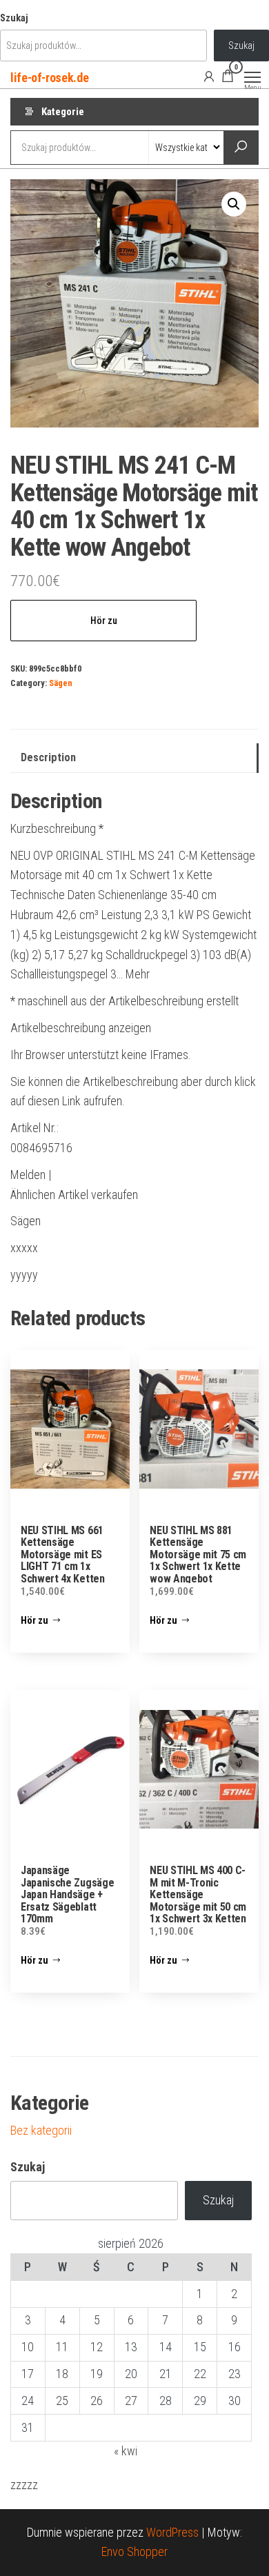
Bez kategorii (41, 2130)
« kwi (126, 2451)
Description (48, 757)
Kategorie (63, 112)
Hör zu (104, 621)
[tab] (134, 758)
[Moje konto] (209, 76)
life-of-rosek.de (49, 78)
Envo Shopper (134, 2552)
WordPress (172, 2532)
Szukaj (14, 18)
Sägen (61, 683)
